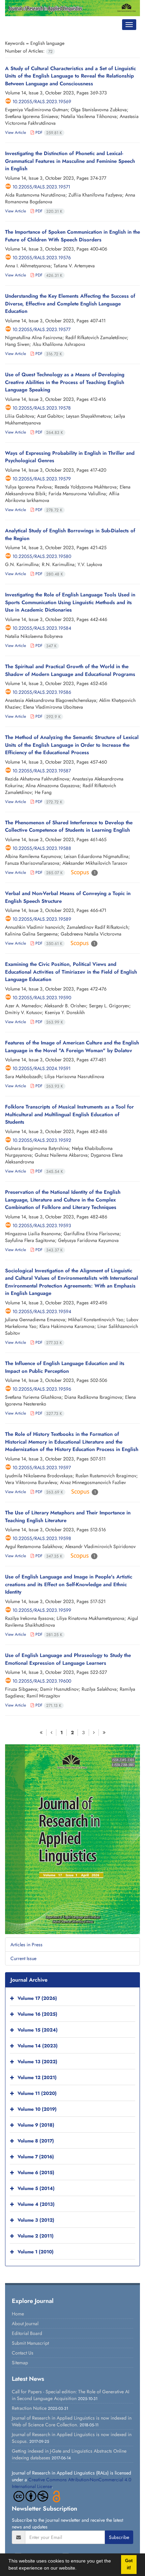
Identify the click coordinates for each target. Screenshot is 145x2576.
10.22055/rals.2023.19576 (42, 258)
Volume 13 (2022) (37, 2062)
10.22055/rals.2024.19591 (41, 1068)
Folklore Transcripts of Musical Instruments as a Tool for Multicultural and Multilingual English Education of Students (69, 1114)
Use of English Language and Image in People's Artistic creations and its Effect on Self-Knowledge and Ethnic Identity (69, 1584)
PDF (48, 132)
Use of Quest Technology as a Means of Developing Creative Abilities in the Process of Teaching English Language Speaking (65, 382)
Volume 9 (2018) (36, 2125)
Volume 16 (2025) (37, 2014)
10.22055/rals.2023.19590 (42, 998)
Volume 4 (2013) (36, 2204)
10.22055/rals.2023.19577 (41, 329)
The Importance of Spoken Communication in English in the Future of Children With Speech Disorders (72, 236)
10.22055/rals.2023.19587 (42, 771)
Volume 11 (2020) (37, 2094)
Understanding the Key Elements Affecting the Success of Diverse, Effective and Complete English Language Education (70, 304)
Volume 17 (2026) (37, 1998)
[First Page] (41, 1733)
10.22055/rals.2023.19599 (42, 1610)
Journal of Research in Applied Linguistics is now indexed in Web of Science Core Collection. (72, 2421)
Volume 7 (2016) (36, 2157)
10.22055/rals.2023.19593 (42, 1225)
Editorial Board (27, 2333)
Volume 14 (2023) (38, 2046)
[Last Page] (104, 1733)
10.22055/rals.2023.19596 (42, 1389)
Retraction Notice (29, 2408)
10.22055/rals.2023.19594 (42, 1311)
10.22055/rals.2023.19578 (42, 408)
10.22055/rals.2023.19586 (42, 692)
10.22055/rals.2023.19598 (42, 1538)
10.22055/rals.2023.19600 (42, 1681)
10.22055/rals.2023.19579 (42, 479)
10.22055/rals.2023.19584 (42, 628)
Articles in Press (26, 1945)
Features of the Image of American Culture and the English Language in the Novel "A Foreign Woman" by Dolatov (72, 1047)
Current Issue (23, 1958)
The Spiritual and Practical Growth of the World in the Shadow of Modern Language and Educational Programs (70, 670)
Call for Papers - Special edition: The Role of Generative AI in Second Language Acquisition (70, 2395)
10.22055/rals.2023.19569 (42, 101)
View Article (16, 132)
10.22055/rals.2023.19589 (42, 919)
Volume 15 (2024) (38, 2030)
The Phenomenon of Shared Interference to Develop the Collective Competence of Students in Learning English (69, 826)
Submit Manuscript (30, 2343)
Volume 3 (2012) (36, 2220)
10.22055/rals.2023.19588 (42, 848)
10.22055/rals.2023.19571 (41, 187)
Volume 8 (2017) (36, 2141)
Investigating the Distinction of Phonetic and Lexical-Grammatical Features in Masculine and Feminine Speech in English (70, 161)
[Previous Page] (51, 1733)
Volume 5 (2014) (36, 2189)
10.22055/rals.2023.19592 (42, 1140)
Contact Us (23, 2353)
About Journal (25, 2323)
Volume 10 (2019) (37, 2109)
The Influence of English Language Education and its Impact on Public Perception (65, 1367)
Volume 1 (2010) (36, 2252)
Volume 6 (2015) (36, 2173)
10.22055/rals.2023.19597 (42, 1468)
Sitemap (20, 2363)
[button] (79, 2569)
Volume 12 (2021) (37, 2078)
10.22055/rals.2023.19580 (42, 556)
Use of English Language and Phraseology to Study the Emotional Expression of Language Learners (68, 1659)
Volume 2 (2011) (36, 2236)
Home (18, 2314)
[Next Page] (94, 1733)
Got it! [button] (129, 2564)
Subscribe (119, 2537)
